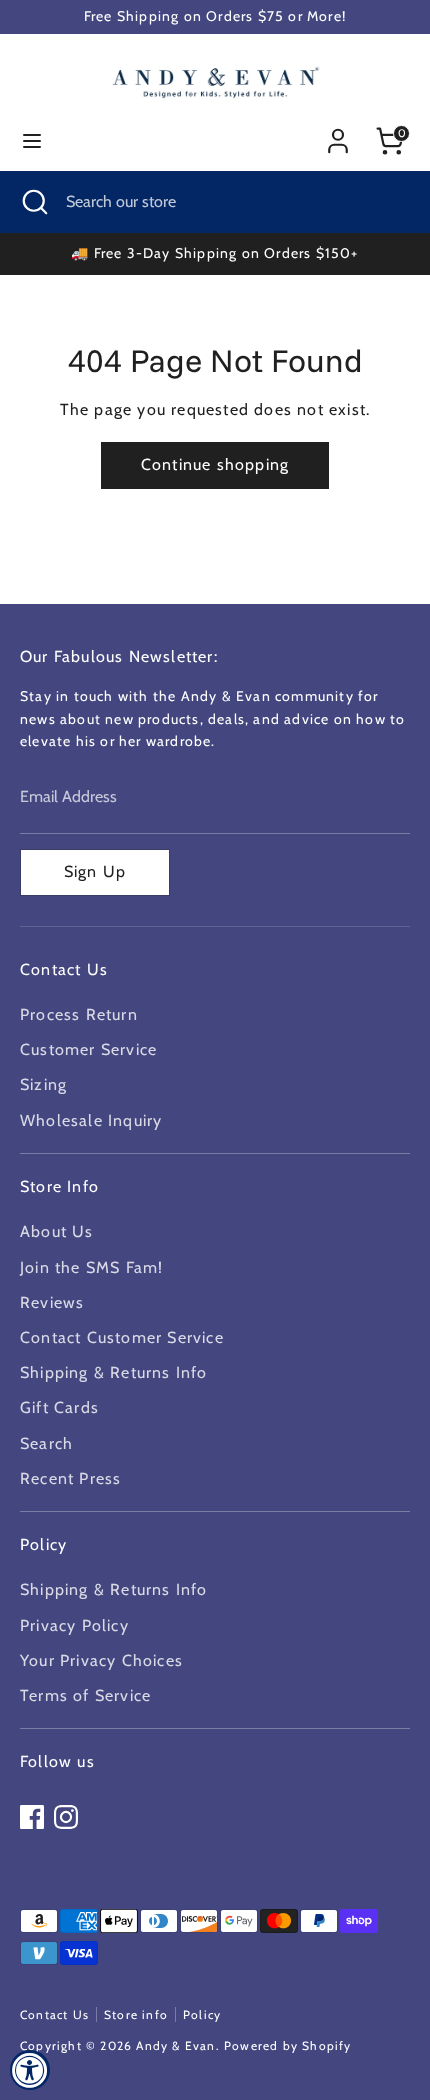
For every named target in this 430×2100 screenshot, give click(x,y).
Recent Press (70, 1478)
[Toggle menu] (32, 140)
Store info (136, 2014)
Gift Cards (59, 1407)
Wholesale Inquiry (91, 1120)
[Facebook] (32, 1817)
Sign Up (95, 871)
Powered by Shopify (288, 2045)
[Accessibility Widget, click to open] (30, 2070)
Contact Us (54, 2014)
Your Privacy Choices (101, 1660)
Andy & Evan (175, 2045)
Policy (202, 2014)
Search (46, 1443)
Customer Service (88, 1049)
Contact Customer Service (122, 1337)
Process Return (79, 1014)
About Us (57, 1231)
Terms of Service (85, 1695)
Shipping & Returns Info (114, 1372)
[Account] (338, 133)
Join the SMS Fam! (91, 1267)
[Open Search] (33, 202)
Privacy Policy (74, 1625)
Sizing (43, 1084)
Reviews (52, 1302)
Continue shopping (215, 464)
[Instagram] (66, 1817)
